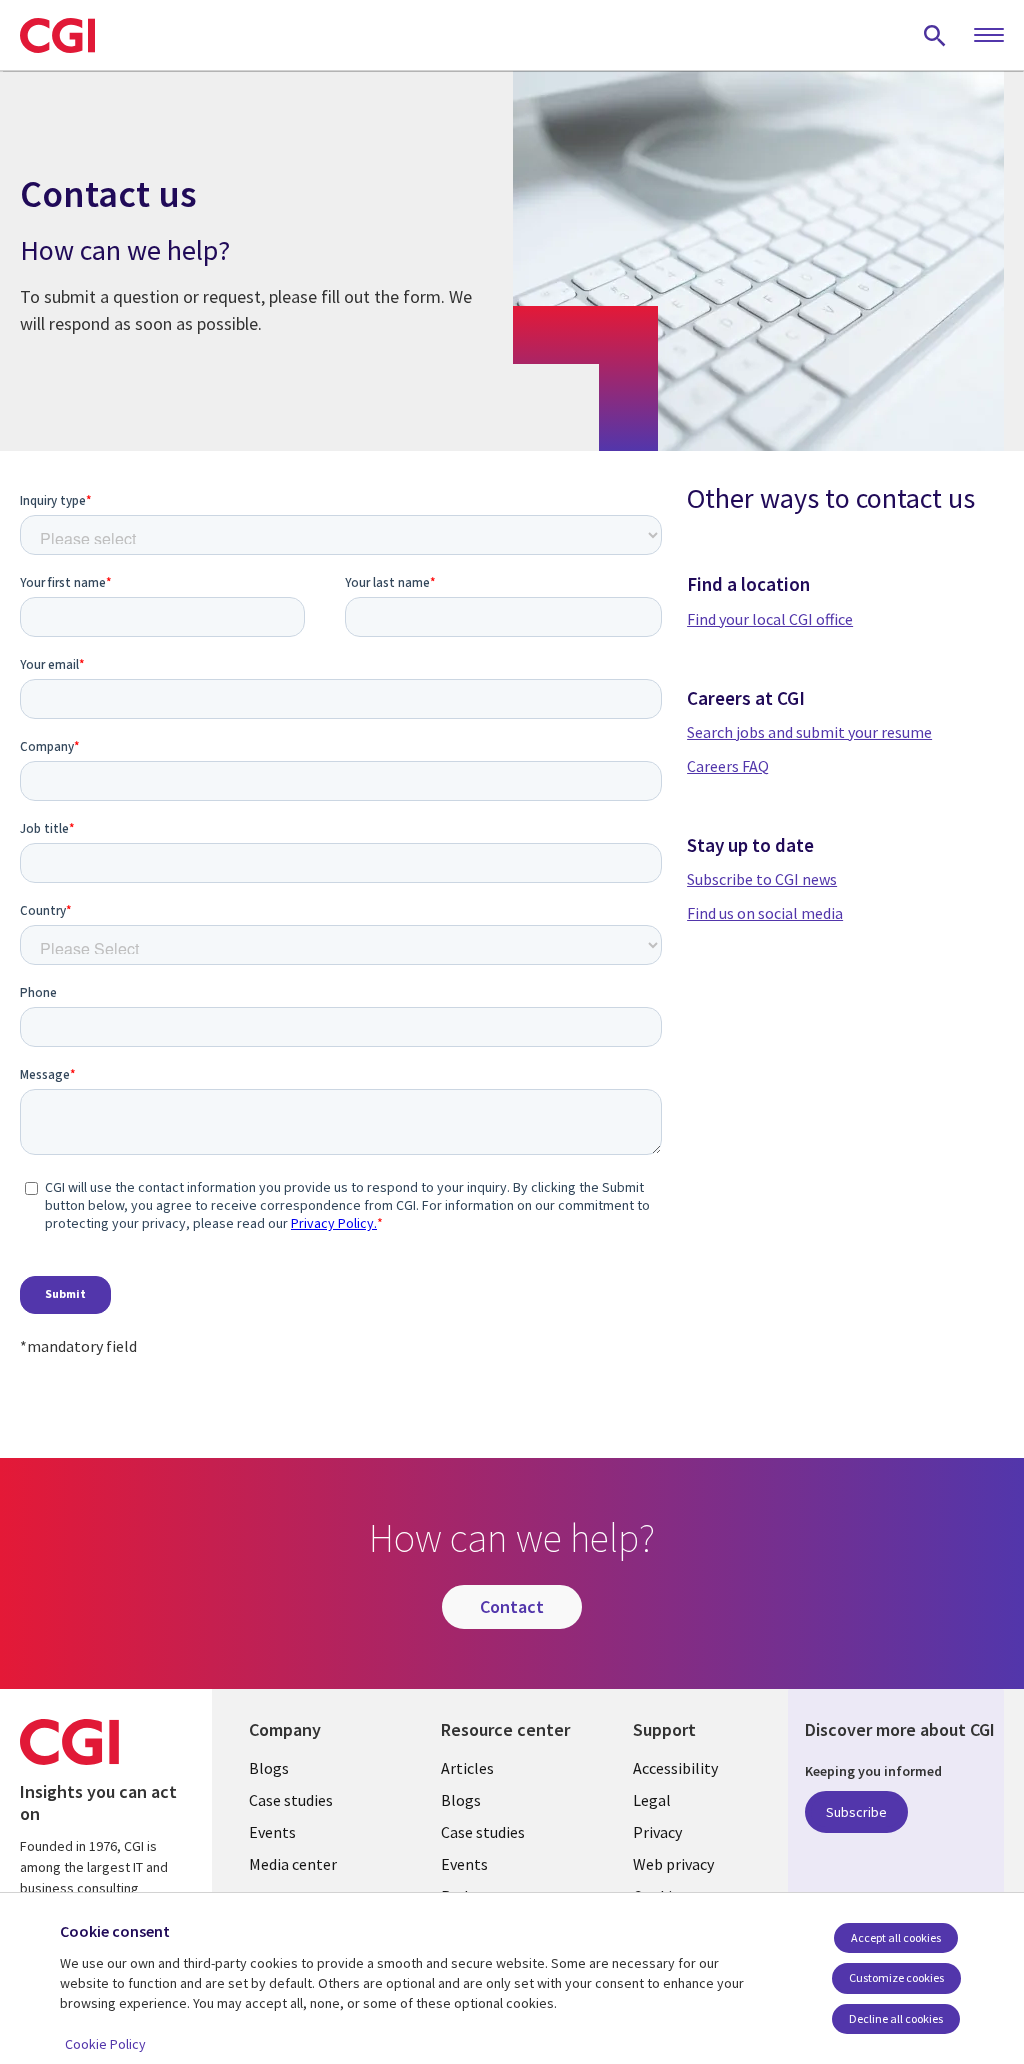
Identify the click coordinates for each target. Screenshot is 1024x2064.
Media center (293, 1864)
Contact (512, 1606)
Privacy (657, 1832)
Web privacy (673, 1864)
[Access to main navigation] (989, 36)
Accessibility (675, 1768)
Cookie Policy (105, 2044)
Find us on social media (765, 913)
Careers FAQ (728, 766)
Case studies (291, 1800)
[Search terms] (935, 35)
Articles (467, 1768)
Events (272, 1832)
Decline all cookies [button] (896, 2018)
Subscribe (856, 1812)
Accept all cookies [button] (896, 1937)
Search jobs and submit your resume (809, 732)
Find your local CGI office (770, 619)
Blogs (269, 1768)
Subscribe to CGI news (762, 879)
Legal (652, 1800)
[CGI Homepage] (57, 35)
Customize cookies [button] (896, 1977)
